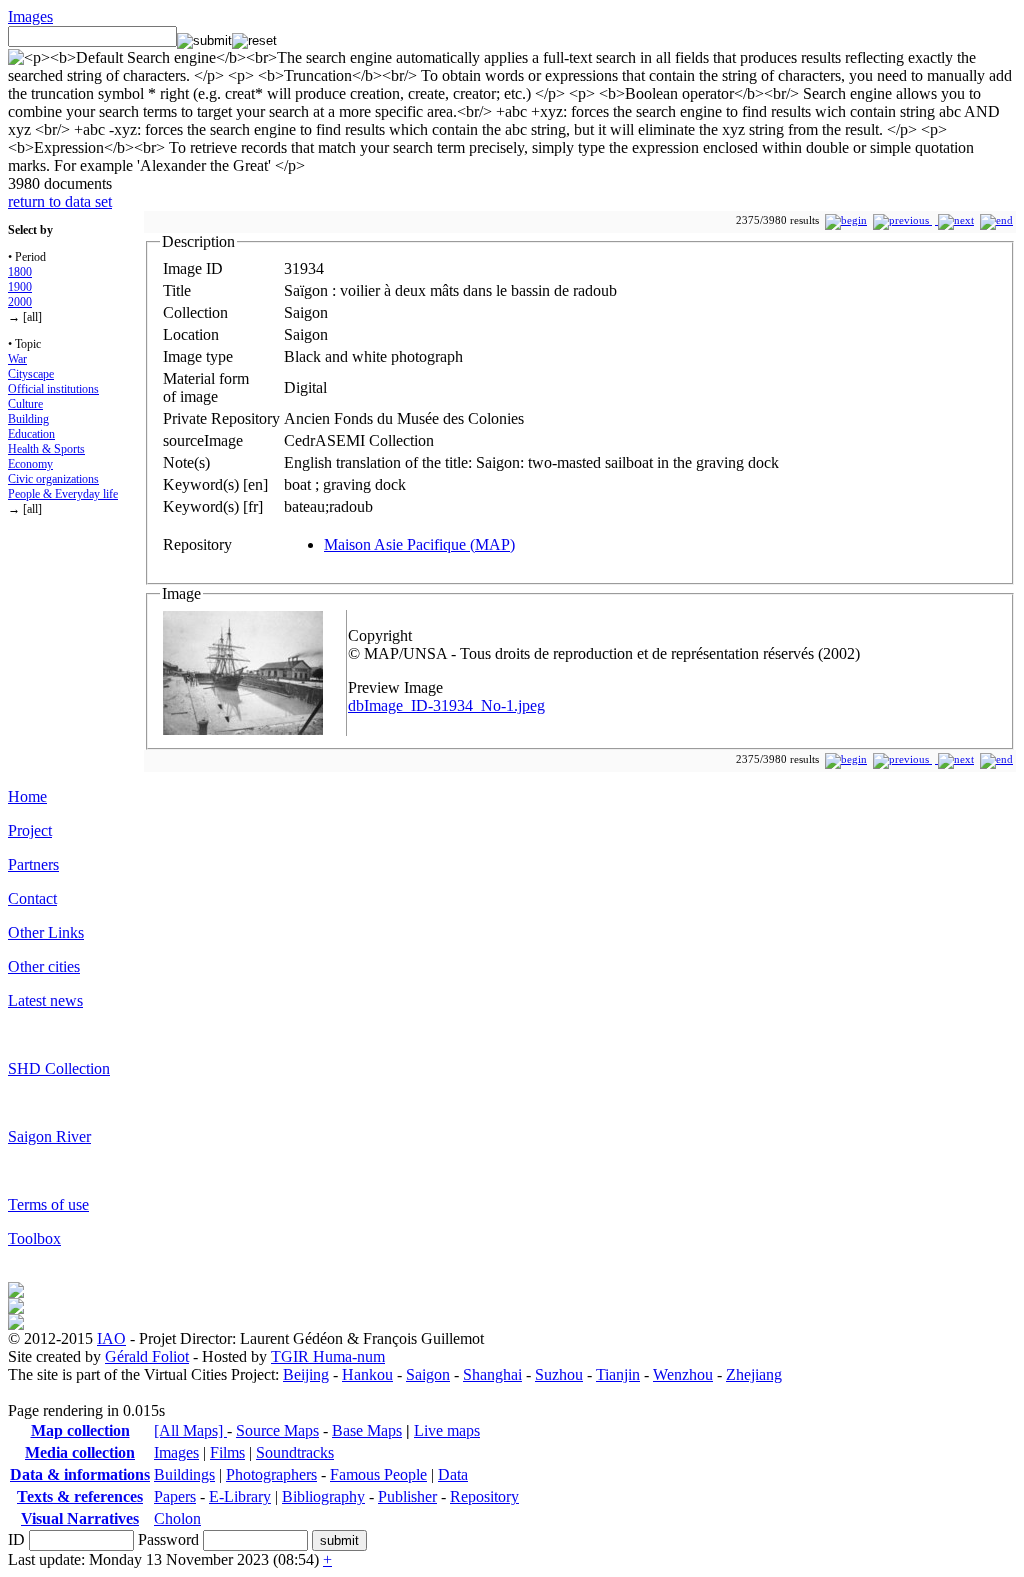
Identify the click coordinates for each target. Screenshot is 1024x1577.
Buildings (184, 1474)
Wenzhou (683, 1374)
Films (227, 1452)
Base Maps (367, 1430)
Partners (33, 864)
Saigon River (49, 1136)
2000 (20, 302)
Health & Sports (46, 449)
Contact (32, 898)
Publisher (407, 1496)
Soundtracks (295, 1452)
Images (30, 16)
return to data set (60, 201)
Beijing (306, 1374)
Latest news (45, 1000)
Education (31, 434)
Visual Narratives (80, 1518)
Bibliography (323, 1496)
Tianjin (618, 1374)
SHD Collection (59, 1068)
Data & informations (80, 1474)
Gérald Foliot (147, 1356)
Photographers (271, 1474)
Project (30, 830)
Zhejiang (754, 1374)
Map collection (80, 1430)
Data (453, 1474)
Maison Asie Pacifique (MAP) (419, 544)
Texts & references (80, 1496)
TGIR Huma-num (328, 1356)
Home (27, 796)
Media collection (80, 1452)
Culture (25, 404)
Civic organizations (53, 479)
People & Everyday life (63, 494)
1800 (20, 272)
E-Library (240, 1496)
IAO (111, 1338)
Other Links (46, 932)
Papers (175, 1496)
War (17, 359)
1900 (20, 287)
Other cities (44, 966)
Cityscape (31, 374)
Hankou (367, 1374)
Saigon (428, 1374)
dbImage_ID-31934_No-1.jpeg (446, 705)
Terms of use (48, 1204)
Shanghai (492, 1374)
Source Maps (277, 1430)
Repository (484, 1496)
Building (28, 419)
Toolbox (34, 1238)
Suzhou (559, 1374)
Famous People (378, 1474)
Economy (30, 464)
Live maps (447, 1430)
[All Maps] (190, 1430)
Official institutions (53, 389)
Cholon (177, 1518)
